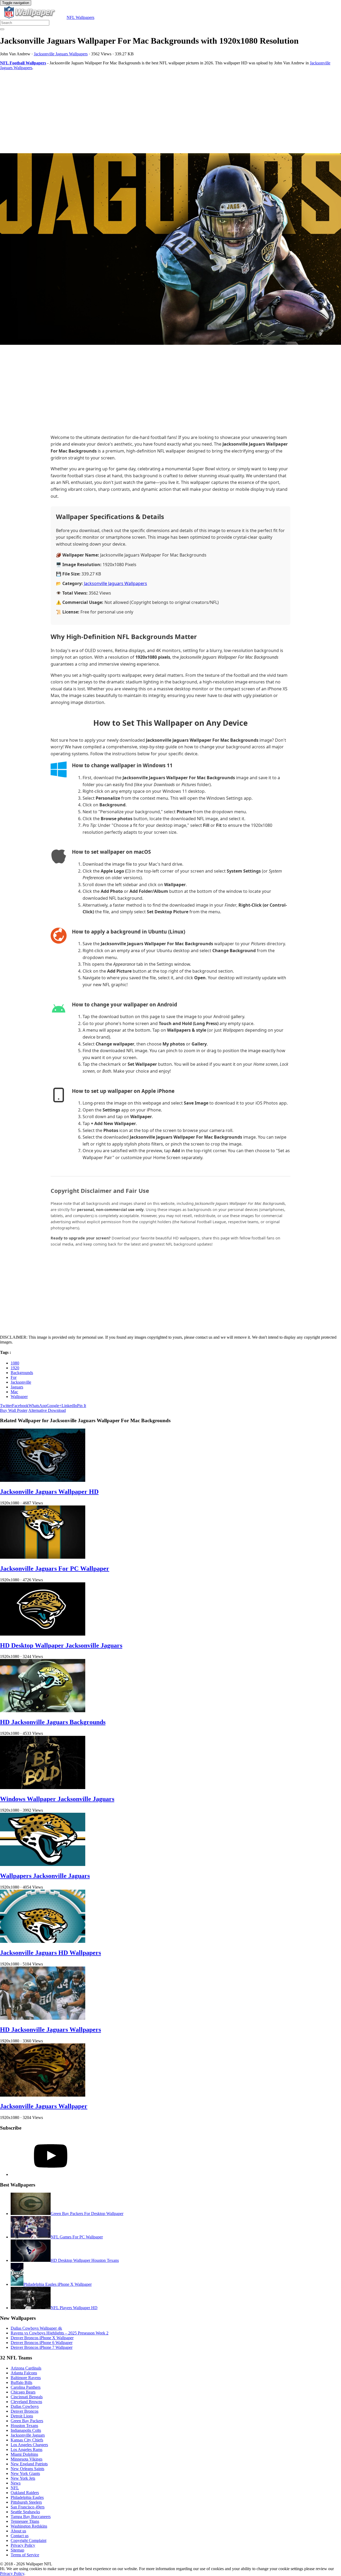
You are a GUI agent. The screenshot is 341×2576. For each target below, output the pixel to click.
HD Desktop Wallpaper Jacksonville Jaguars (61, 1645)
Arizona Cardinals (26, 2368)
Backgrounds (22, 1373)
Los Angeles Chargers (29, 2445)
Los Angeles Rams (27, 2450)
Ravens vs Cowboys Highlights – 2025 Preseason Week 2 (60, 2333)
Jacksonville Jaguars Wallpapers (61, 54)
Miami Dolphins (24, 2454)
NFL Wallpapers (80, 17)
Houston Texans (24, 2426)
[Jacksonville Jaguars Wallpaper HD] (43, 1480)
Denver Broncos (25, 2411)
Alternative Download (47, 1410)
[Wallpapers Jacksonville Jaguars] (43, 1864)
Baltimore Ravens (26, 2378)
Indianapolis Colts (26, 2430)
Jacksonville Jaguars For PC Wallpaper (55, 1569)
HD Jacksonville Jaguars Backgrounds (53, 1722)
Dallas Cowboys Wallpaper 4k (36, 2328)
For (14, 1377)
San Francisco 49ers (28, 2507)
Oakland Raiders (25, 2493)
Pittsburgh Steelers (26, 2502)
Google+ (54, 1406)
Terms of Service (25, 2555)
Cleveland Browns (26, 2402)
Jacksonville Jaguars (28, 2435)
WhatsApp (38, 1406)
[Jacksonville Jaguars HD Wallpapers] (43, 1941)
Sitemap (17, 2550)
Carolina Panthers (26, 2387)
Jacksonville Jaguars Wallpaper (44, 2106)
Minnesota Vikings (27, 2459)
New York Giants (25, 2473)
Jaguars (17, 1387)
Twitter (6, 1406)
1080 (15, 1363)
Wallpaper (19, 1397)
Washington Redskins (29, 2526)
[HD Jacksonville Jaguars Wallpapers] (43, 2018)
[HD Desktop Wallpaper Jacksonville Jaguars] (43, 1634)
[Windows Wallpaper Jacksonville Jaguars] (43, 1788)
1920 (15, 1368)
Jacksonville (21, 1382)
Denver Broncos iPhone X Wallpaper (42, 2338)
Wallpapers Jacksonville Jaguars (45, 1876)
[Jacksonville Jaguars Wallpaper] (43, 2095)
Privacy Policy (23, 2545)
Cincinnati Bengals (27, 2397)
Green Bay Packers (27, 2421)
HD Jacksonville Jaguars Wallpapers (50, 2030)
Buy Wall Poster (14, 1410)
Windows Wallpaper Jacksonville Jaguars (57, 1799)
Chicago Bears (23, 2392)
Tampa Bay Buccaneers (31, 2517)
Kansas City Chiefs (27, 2440)
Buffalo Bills (21, 2382)
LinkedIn (69, 1406)
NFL (15, 2488)
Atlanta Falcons (24, 2373)
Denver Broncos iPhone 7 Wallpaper (42, 2347)
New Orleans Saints (27, 2469)
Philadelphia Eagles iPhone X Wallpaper (58, 2284)
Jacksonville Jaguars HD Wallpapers (50, 1953)
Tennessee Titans (25, 2521)
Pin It (82, 1406)
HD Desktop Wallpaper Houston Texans (85, 2260)
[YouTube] (51, 2174)
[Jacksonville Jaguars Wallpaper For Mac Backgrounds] (170, 250)
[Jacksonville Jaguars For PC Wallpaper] (43, 1557)
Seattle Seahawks (25, 2512)
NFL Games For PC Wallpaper (77, 2237)
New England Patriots (29, 2464)
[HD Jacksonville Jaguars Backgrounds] (43, 1711)
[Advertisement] (160, 112)
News (16, 2483)
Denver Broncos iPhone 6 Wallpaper (42, 2343)
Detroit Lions (22, 2416)
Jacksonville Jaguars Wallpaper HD (49, 1492)
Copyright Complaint (29, 2540)
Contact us (20, 2536)
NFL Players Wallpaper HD (74, 2308)
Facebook (20, 1406)
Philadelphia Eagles (27, 2497)
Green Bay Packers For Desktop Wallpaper (87, 2214)
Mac (14, 1392)
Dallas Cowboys (25, 2406)
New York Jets (23, 2478)
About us (18, 2531)
